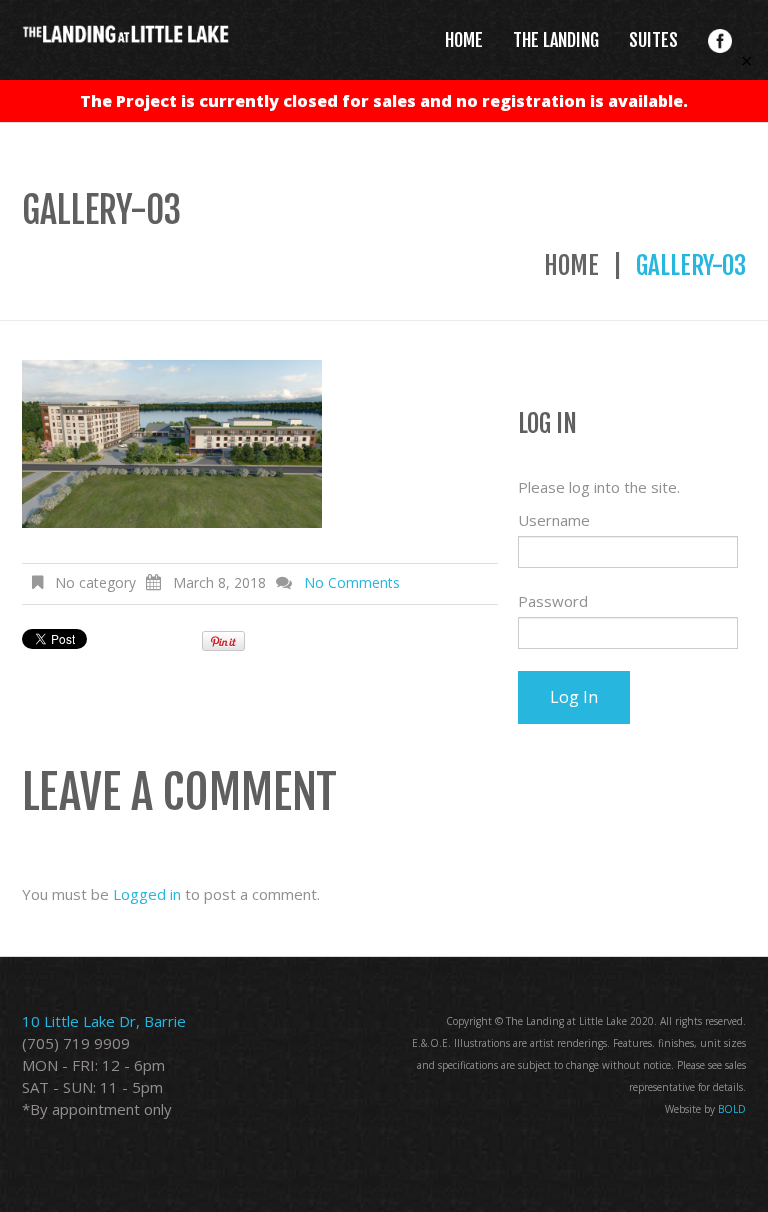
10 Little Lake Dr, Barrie (104, 1021)
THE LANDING (556, 40)
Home (571, 265)
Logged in (147, 894)
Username (554, 520)
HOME (464, 40)
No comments (352, 582)
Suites (653, 40)
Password (553, 601)
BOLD (732, 1109)
